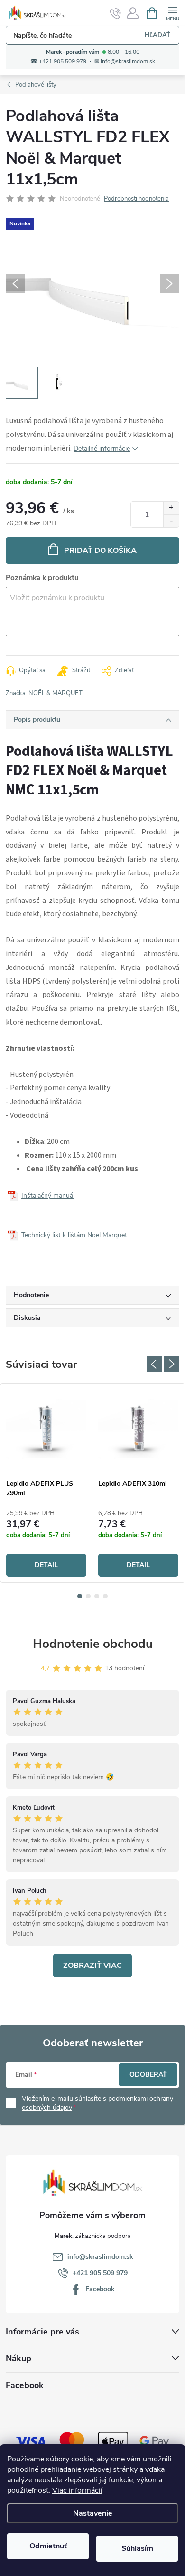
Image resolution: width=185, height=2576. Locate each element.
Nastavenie (93, 2513)
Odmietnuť (48, 2546)
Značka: (44, 693)
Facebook (100, 2289)
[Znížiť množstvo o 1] (171, 521)
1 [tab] (80, 1596)
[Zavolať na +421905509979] (116, 13)
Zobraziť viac (92, 1966)
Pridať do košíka (100, 551)
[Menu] (172, 13)
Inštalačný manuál (48, 1196)
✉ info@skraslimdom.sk (125, 62)
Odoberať (148, 2075)
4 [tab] (105, 1596)
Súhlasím (137, 2548)
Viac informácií (77, 2490)
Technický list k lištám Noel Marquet (74, 1235)
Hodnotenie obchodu (93, 1644)
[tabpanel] (46, 1483)
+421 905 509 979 (100, 2273)
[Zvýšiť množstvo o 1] (171, 508)
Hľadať (157, 35)
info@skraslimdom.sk (100, 2257)
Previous (154, 1364)
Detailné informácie (102, 449)
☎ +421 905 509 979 (58, 62)
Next (171, 1364)
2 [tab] (88, 1596)
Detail (46, 1565)
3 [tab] (97, 1596)
